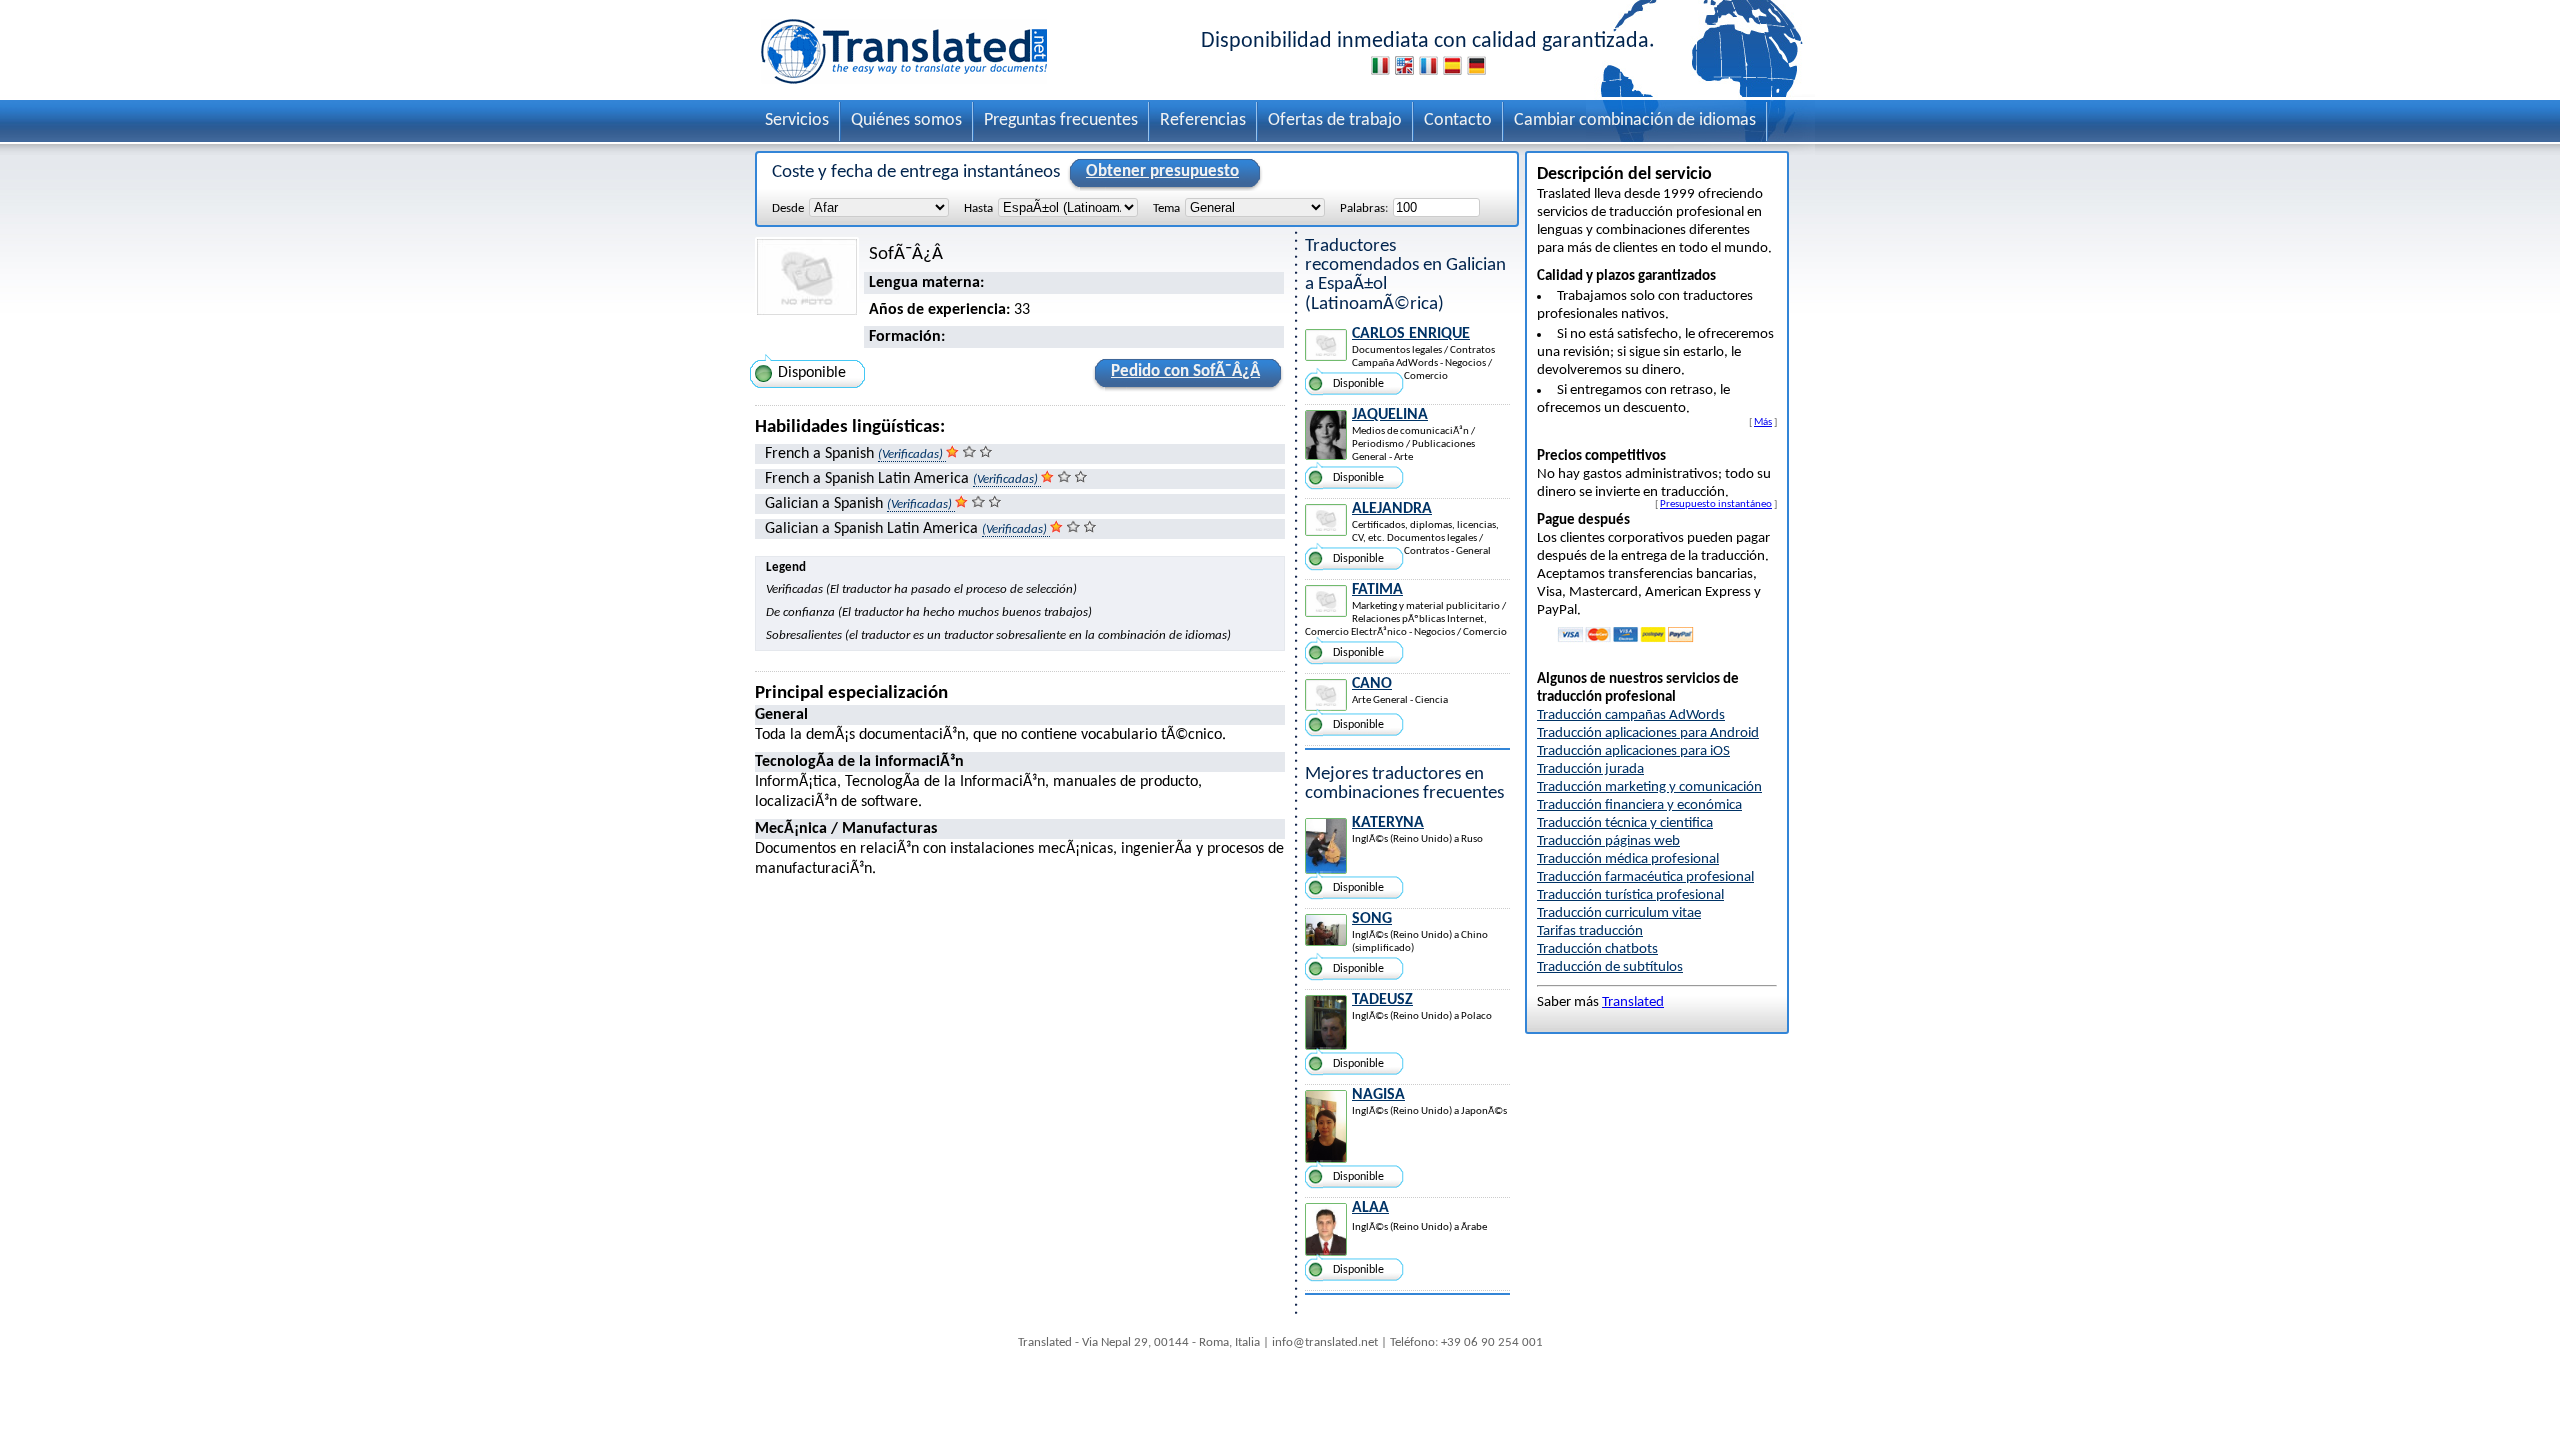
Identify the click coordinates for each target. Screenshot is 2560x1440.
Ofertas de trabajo (1335, 120)
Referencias (1203, 120)
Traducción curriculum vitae (1619, 913)
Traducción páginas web (1608, 841)
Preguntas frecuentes (1061, 120)
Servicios (797, 120)
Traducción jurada (1590, 769)
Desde (788, 208)
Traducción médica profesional (1628, 859)
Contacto (1458, 120)
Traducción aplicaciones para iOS (1633, 751)
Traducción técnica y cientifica (1625, 823)
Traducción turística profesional (1630, 895)
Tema (1166, 208)
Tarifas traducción (1590, 931)
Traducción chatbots (1597, 949)
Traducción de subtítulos (1610, 967)
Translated (1633, 1002)
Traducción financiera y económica (1639, 805)
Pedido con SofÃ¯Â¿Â (1185, 371)
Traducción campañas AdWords (1631, 715)
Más (1763, 422)
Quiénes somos (906, 120)
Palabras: (1364, 208)
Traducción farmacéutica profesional (1645, 877)
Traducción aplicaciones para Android (1648, 733)
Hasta (978, 208)
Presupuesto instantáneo (1716, 504)
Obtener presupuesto (1162, 171)
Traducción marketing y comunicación (1649, 787)
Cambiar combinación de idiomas (1635, 120)
